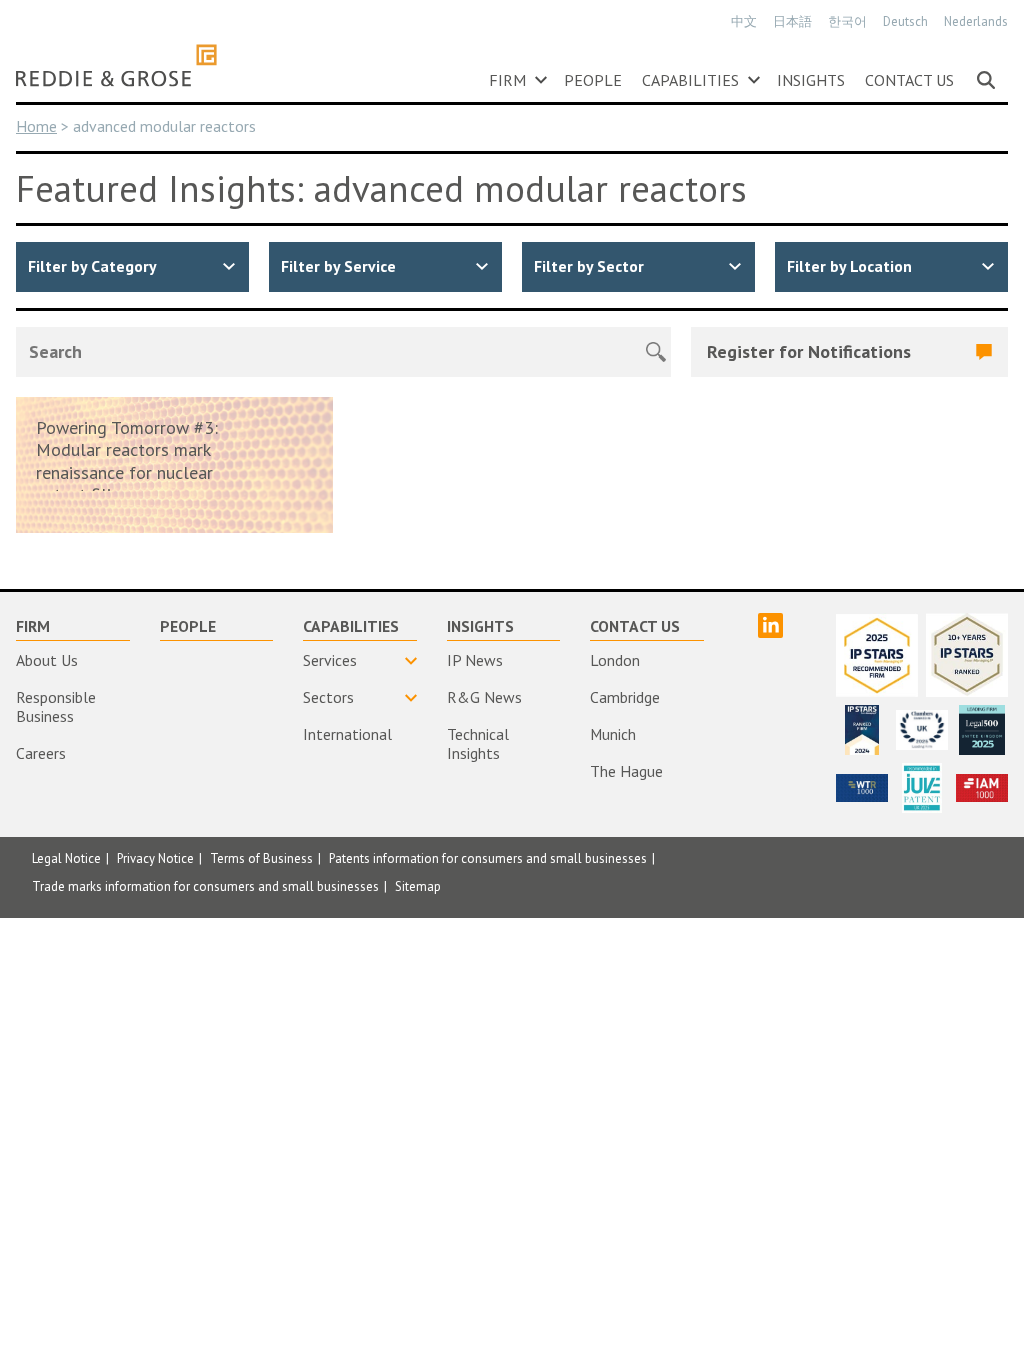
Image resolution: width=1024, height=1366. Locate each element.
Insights (811, 80)
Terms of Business (261, 858)
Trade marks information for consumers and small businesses (205, 886)
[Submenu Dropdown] (541, 80)
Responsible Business (56, 706)
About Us (47, 660)
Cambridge (625, 697)
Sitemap (418, 886)
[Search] (986, 80)
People (593, 80)
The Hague (626, 771)
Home (36, 126)
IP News (475, 660)
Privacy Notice (155, 858)
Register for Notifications (809, 351)
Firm (507, 80)
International (347, 734)
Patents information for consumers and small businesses (488, 858)
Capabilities (690, 80)
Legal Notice (66, 858)
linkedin (770, 625)
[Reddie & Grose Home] (116, 65)
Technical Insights (478, 743)
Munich (613, 734)
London (615, 660)
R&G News (484, 697)
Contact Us (909, 80)
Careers (41, 753)
